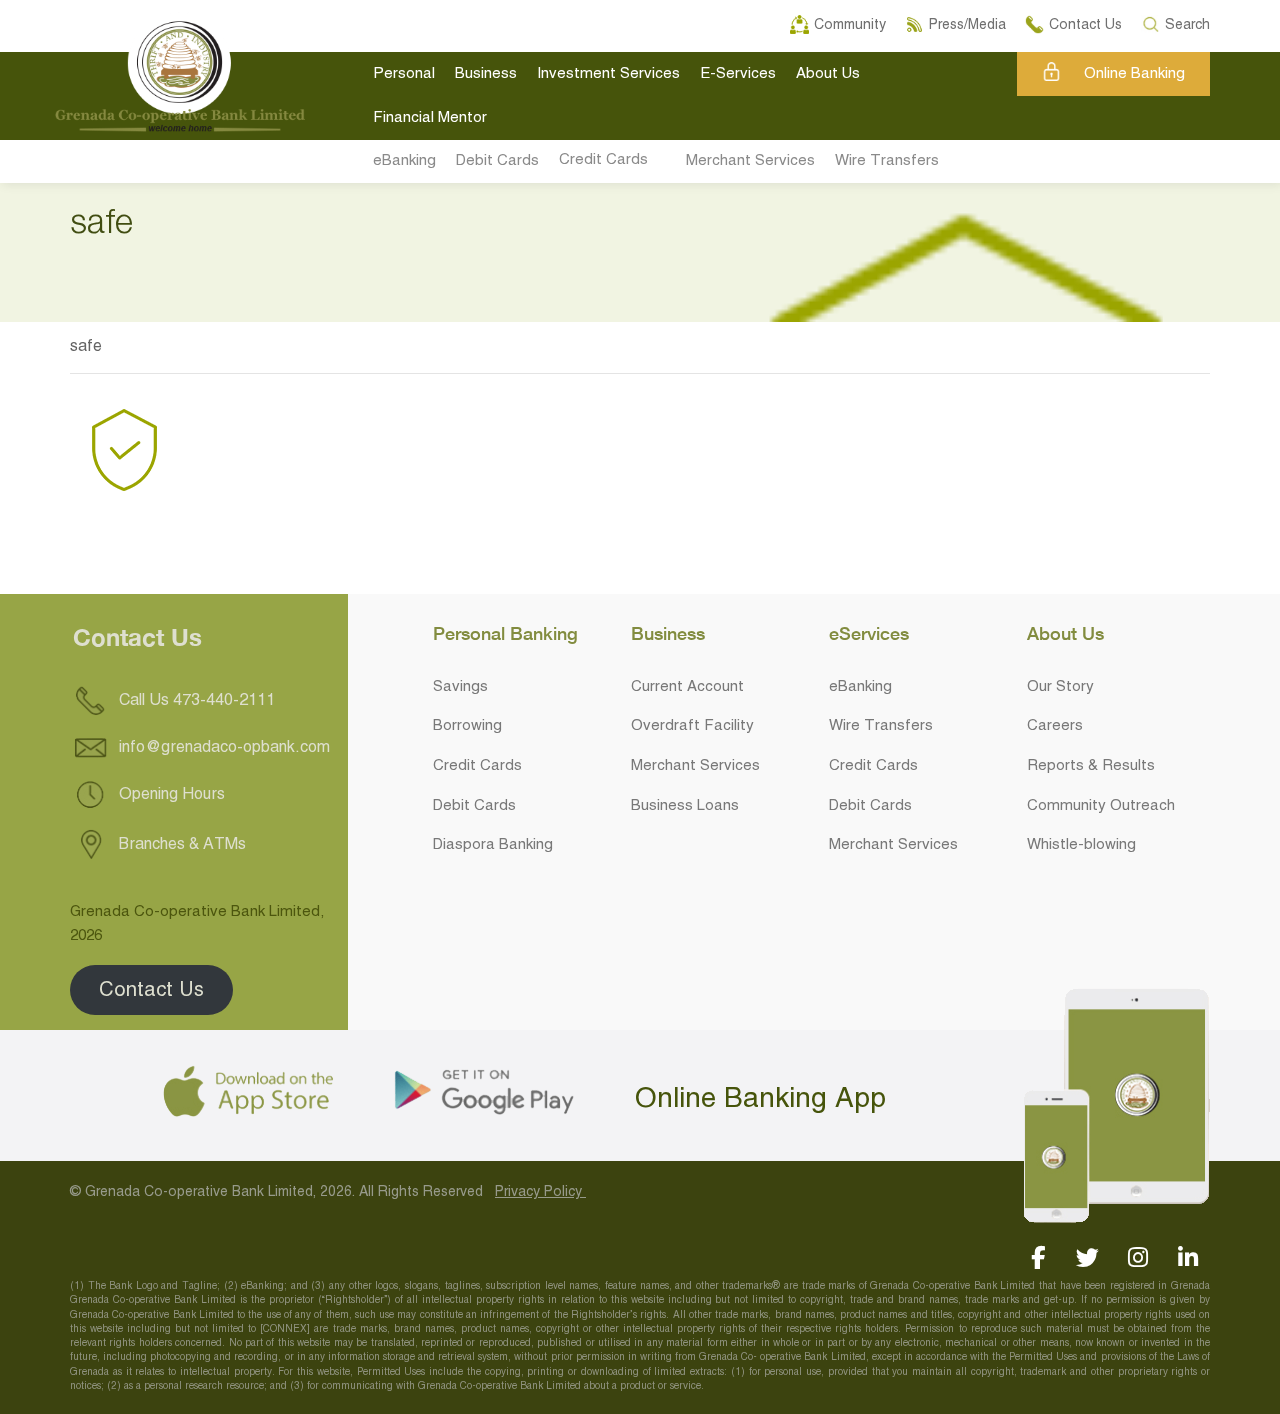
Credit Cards (603, 160)
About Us (828, 74)
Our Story (1060, 687)
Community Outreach (1101, 806)
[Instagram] (1137, 1257)
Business (486, 74)
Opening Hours (170, 795)
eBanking (404, 161)
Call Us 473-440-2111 (195, 701)
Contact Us (151, 989)
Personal (404, 74)
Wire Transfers (887, 161)
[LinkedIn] (1187, 1257)
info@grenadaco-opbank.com (224, 748)
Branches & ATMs (180, 845)
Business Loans (685, 806)
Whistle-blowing (1081, 845)
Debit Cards (497, 161)
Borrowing (467, 726)
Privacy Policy (540, 1192)
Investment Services (608, 74)
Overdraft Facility (692, 726)
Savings (460, 687)
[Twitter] (1087, 1257)
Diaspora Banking (493, 845)
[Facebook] (1037, 1257)
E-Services (738, 74)
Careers (1055, 726)
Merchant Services (750, 161)
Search (1188, 22)
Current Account (687, 687)
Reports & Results (1091, 766)
